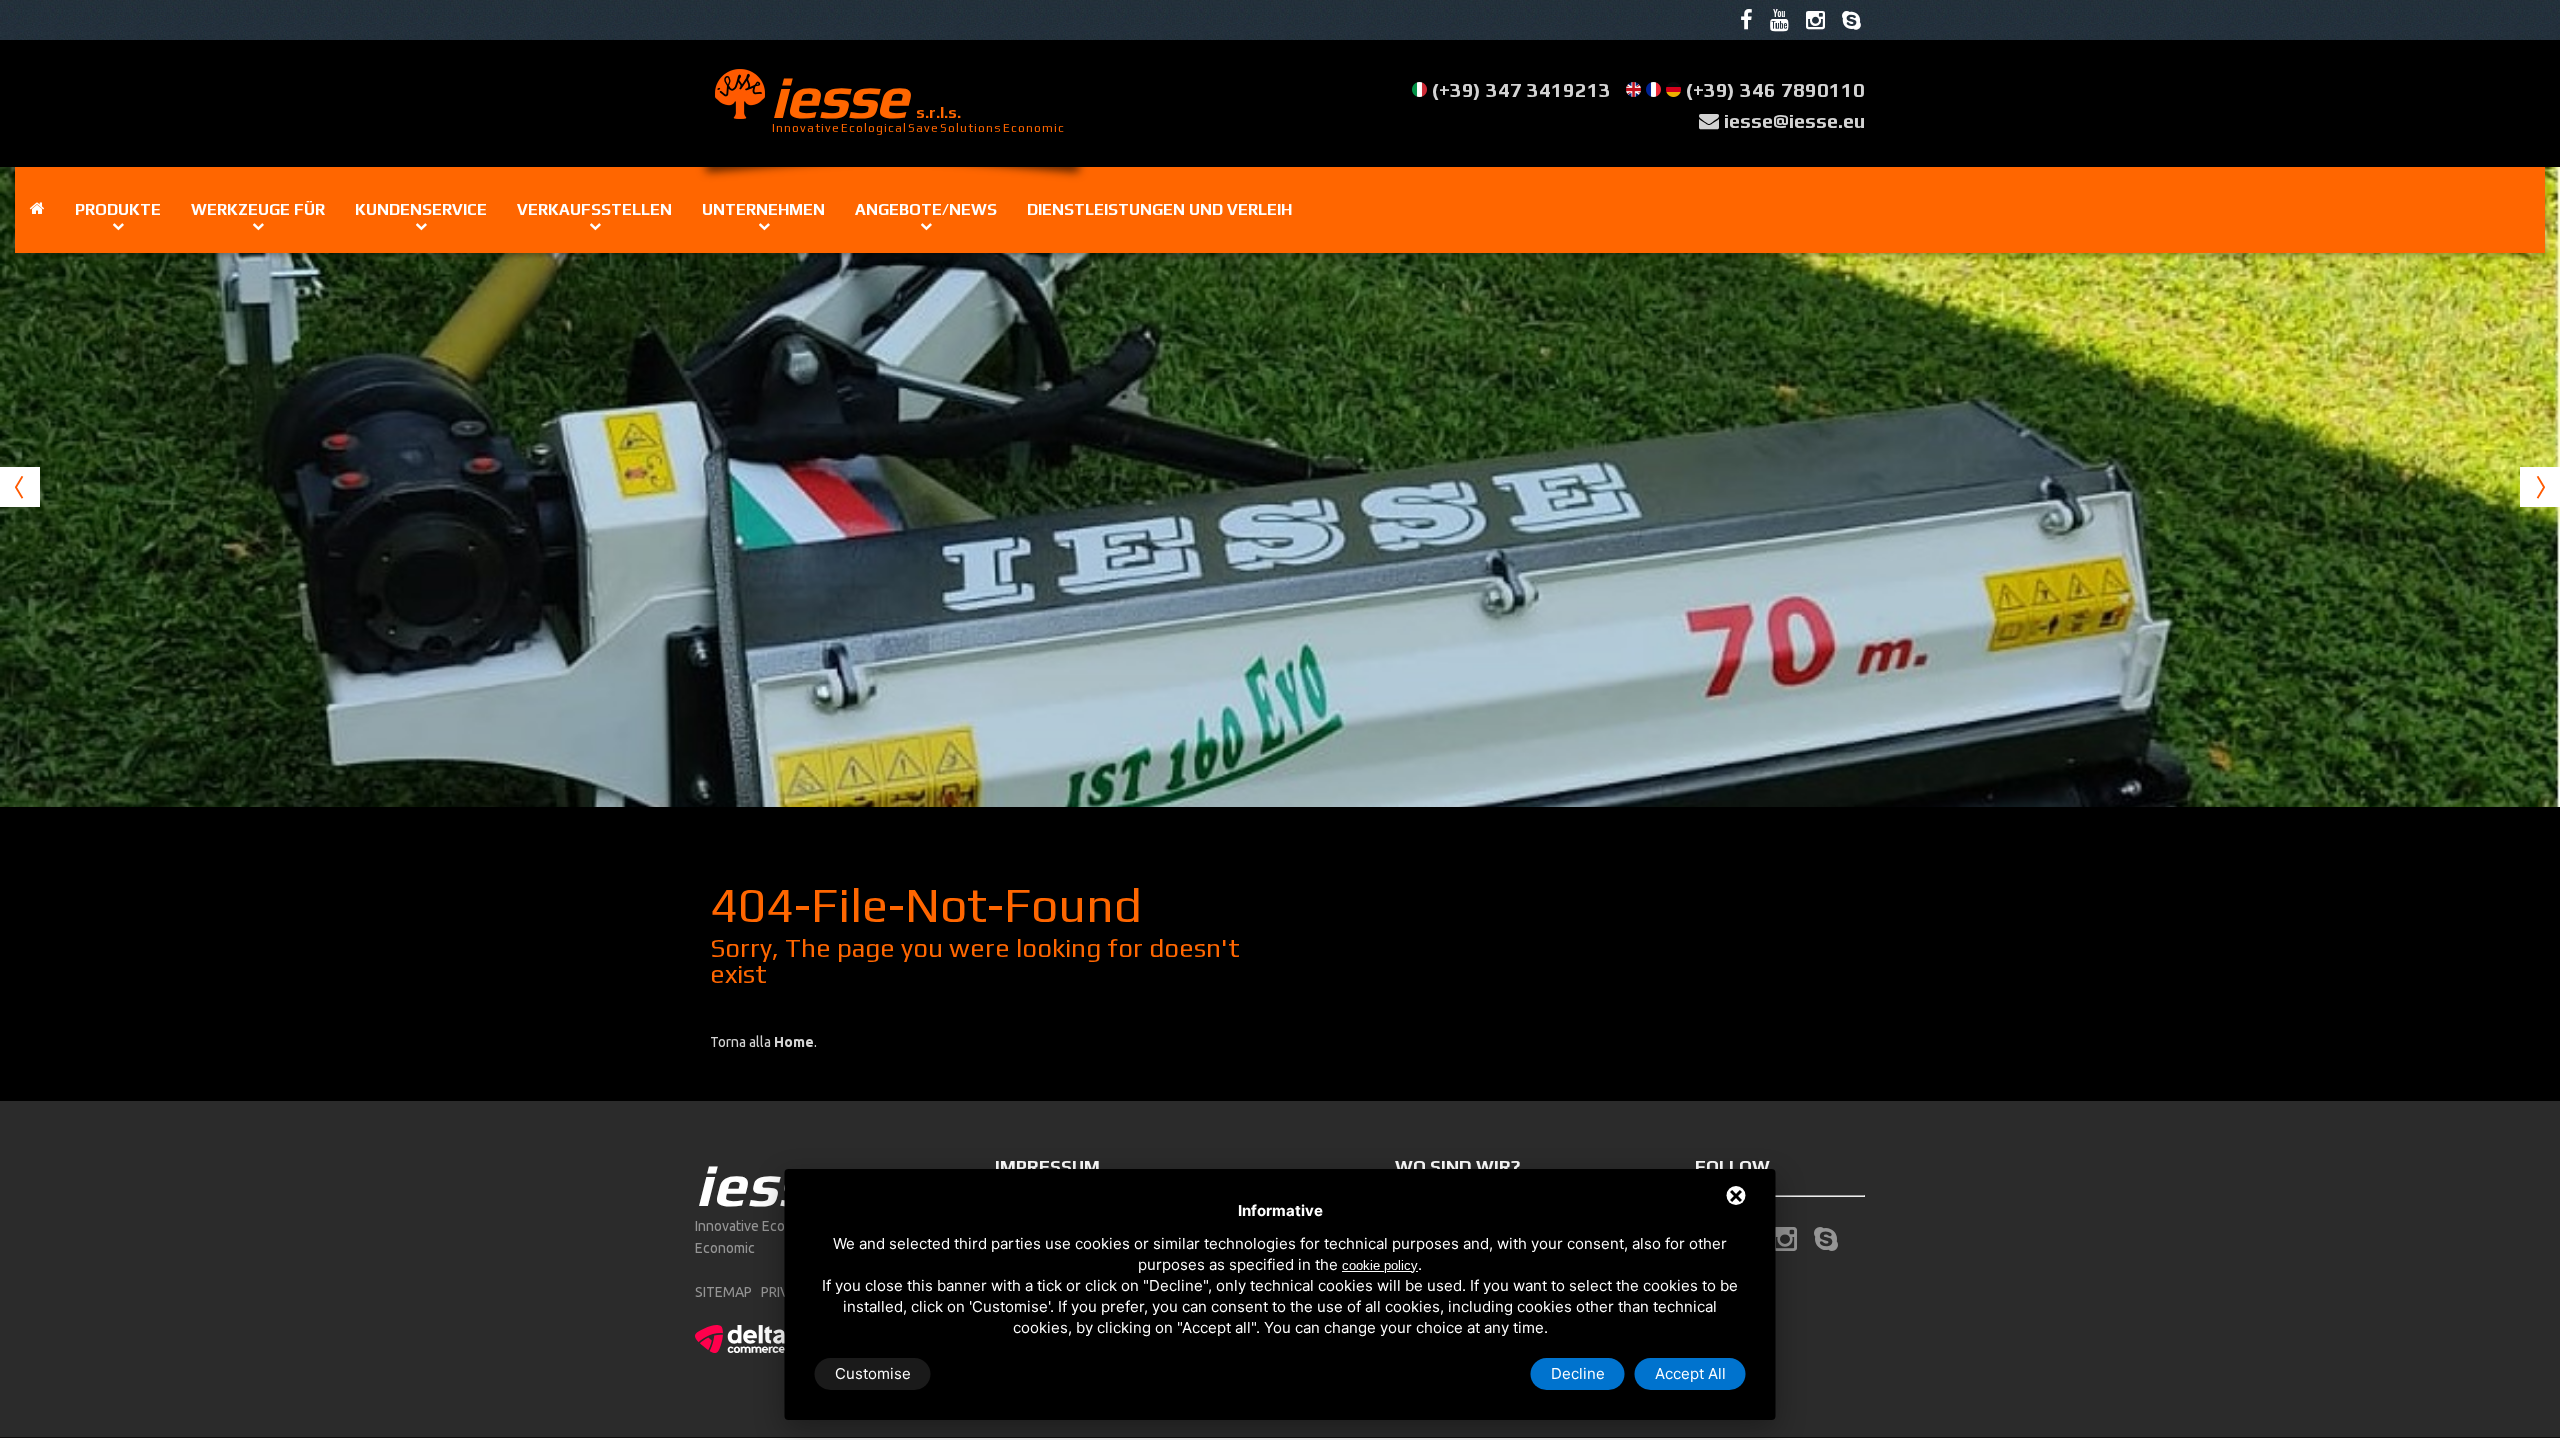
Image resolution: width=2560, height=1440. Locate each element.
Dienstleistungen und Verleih (1159, 209)
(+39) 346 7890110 (1775, 89)
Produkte (118, 209)
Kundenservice (421, 209)
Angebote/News (926, 209)
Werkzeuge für (258, 209)
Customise (873, 1373)
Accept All (1690, 1373)
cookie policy (1380, 1265)
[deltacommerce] (740, 1336)
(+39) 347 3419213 (1521, 89)
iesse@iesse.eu (1794, 120)
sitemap (723, 1292)
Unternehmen (763, 209)
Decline (1578, 1373)
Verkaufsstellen (594, 209)
